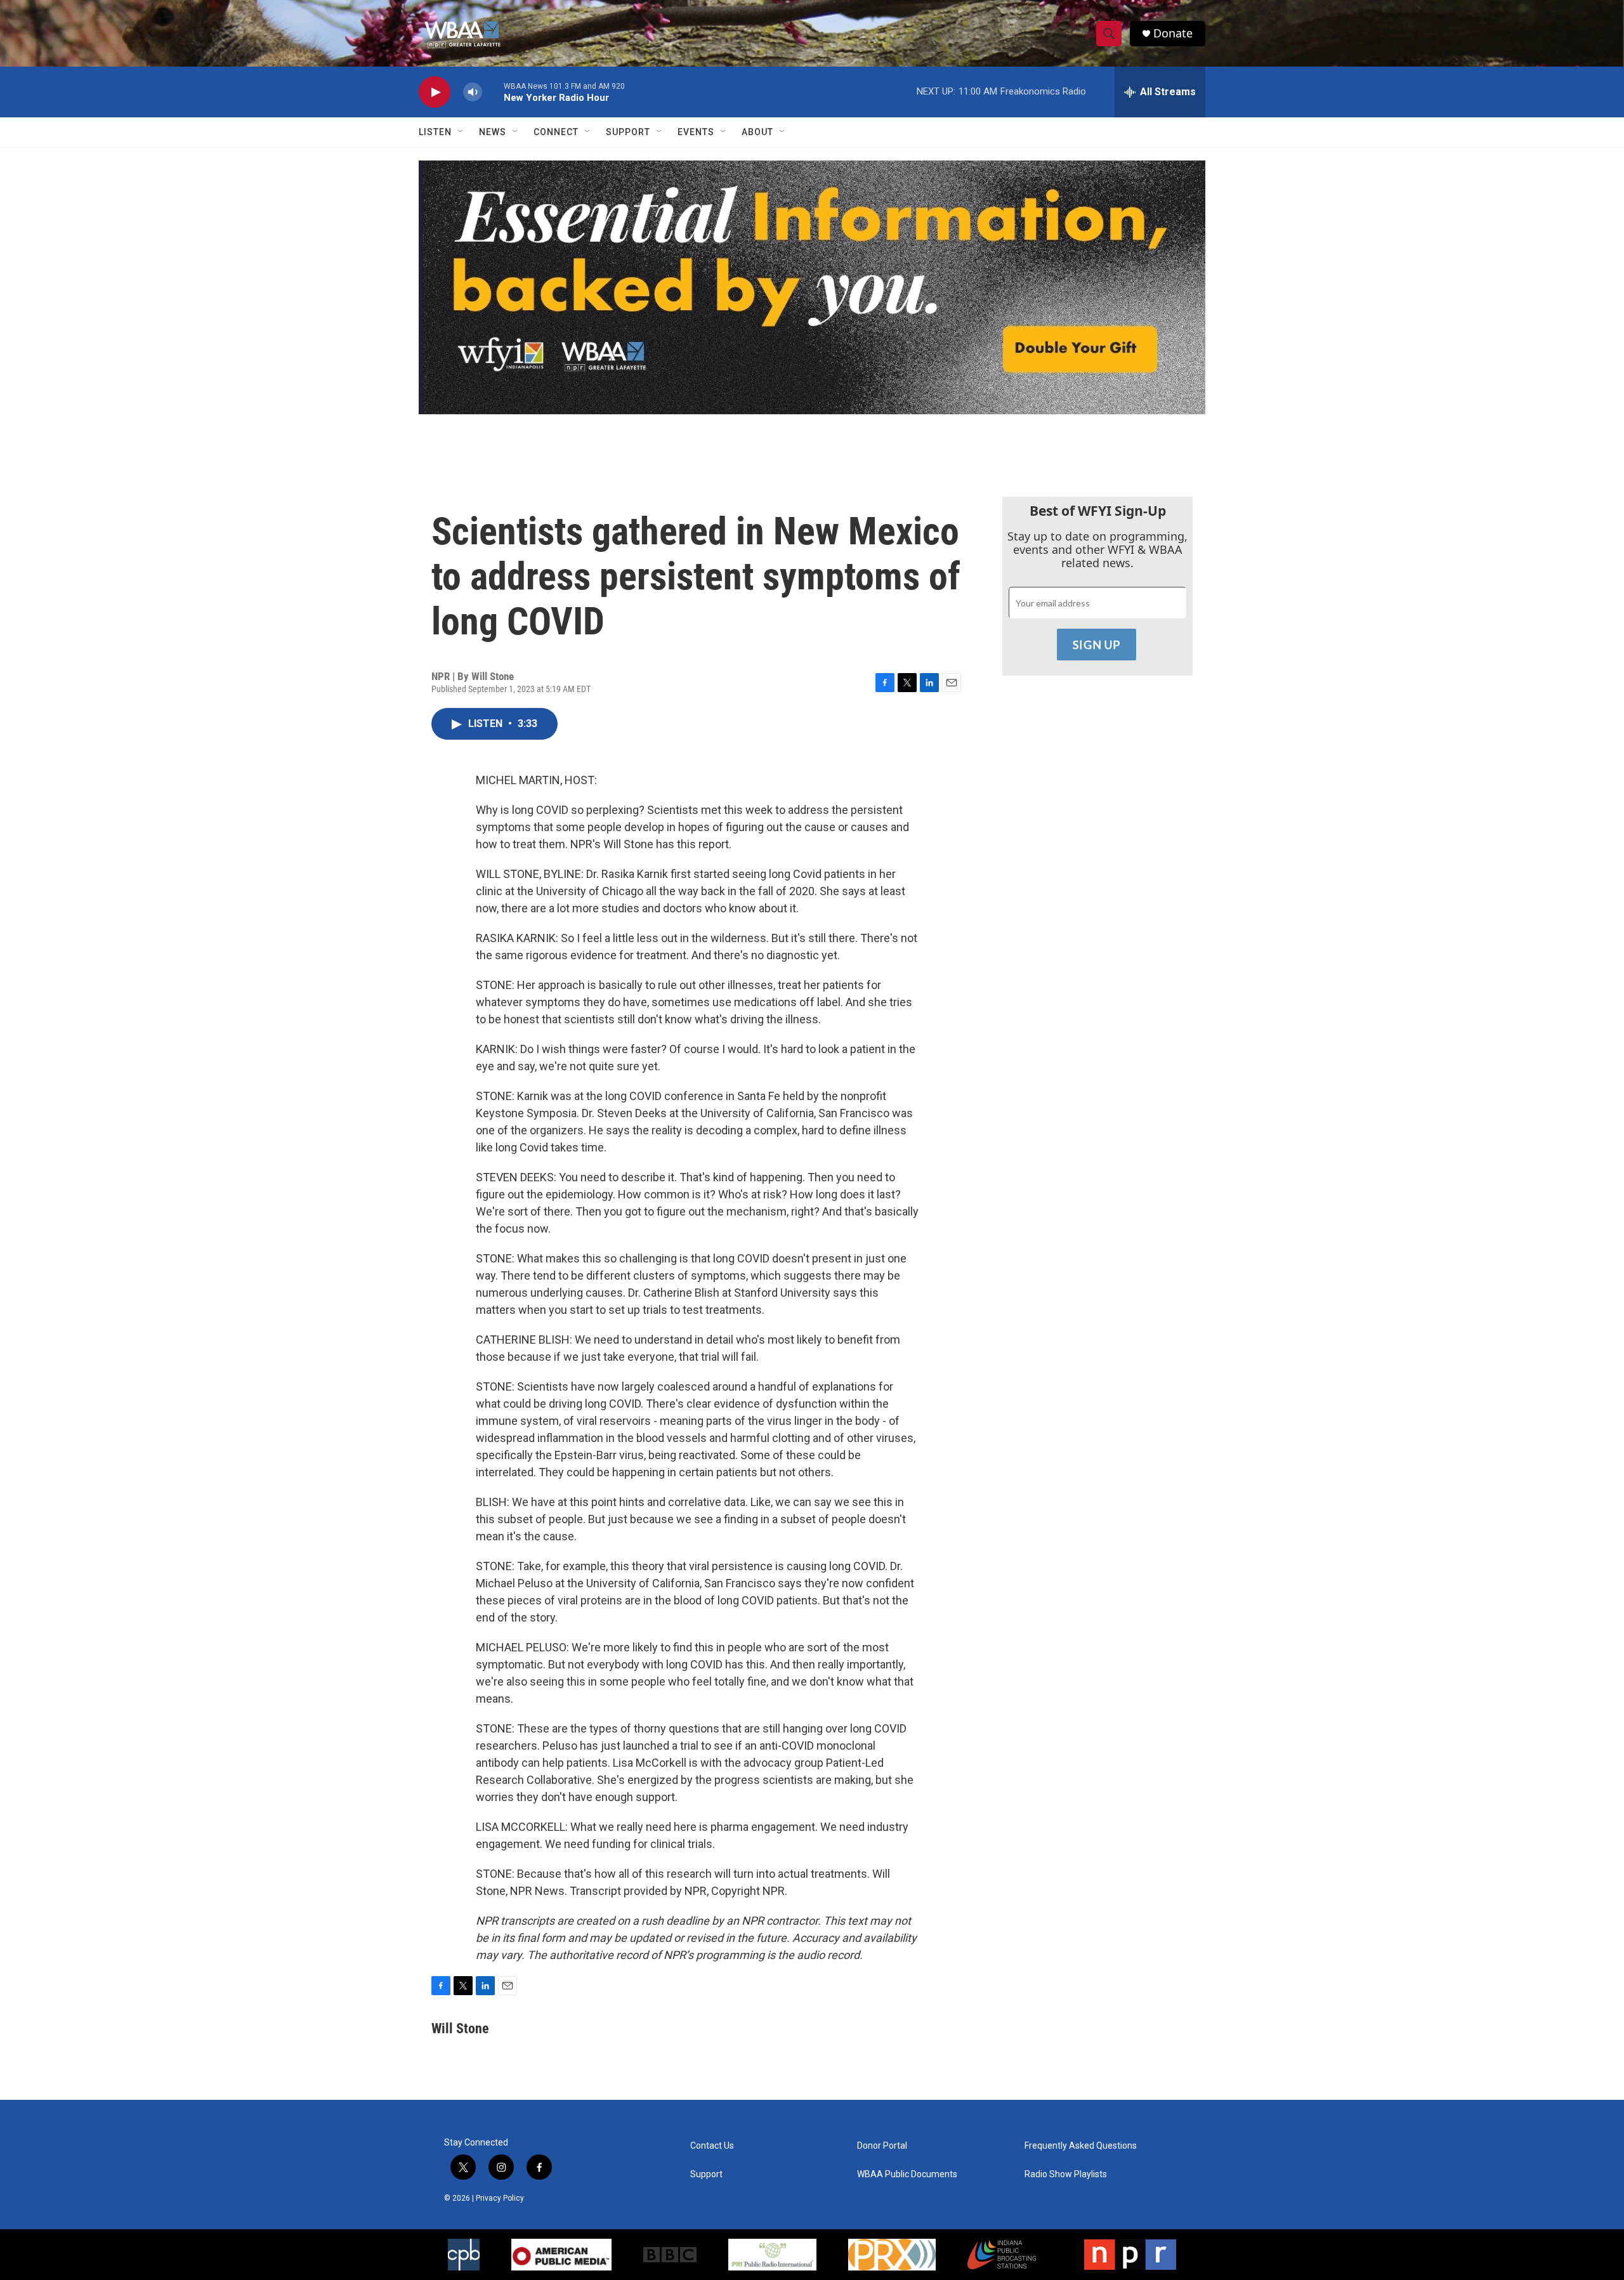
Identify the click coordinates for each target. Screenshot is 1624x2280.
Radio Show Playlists (1066, 2174)
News (493, 132)
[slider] (493, 92)
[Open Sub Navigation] (461, 132)
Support (628, 132)
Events (696, 132)
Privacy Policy (500, 2198)
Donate (1173, 33)
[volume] (473, 92)
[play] (435, 92)
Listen (435, 132)
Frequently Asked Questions (1081, 2146)
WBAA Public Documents (907, 2174)
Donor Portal (882, 2146)
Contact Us (712, 2146)
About (757, 132)
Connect (556, 132)
